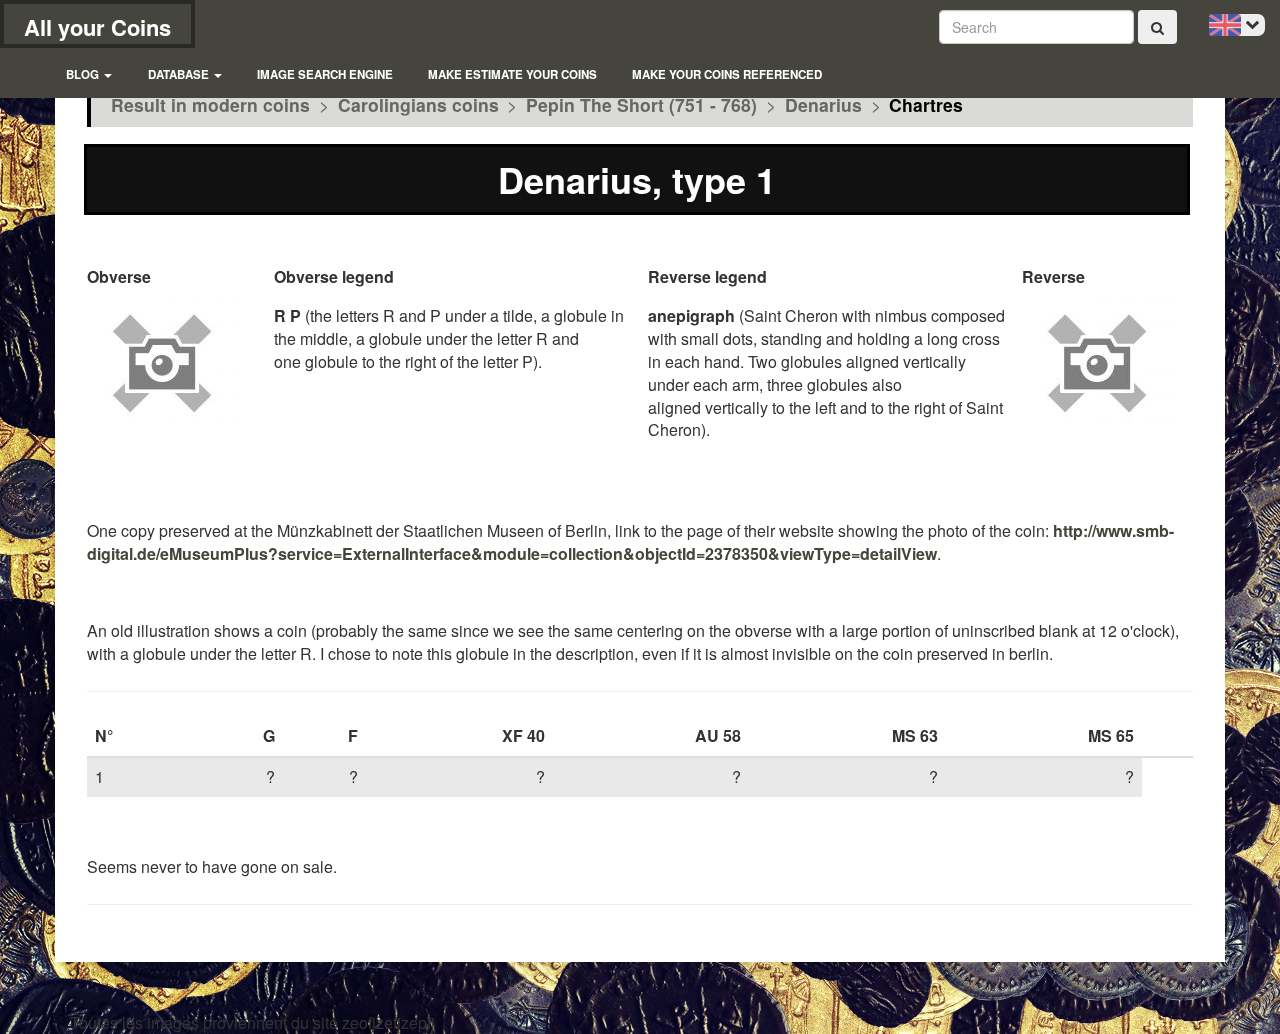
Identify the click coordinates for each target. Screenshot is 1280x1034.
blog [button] (84, 74)
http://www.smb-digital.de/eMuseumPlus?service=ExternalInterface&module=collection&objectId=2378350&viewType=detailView (630, 542)
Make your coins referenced (727, 74)
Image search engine (325, 74)
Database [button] (180, 74)
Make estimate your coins (512, 74)
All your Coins (97, 27)
